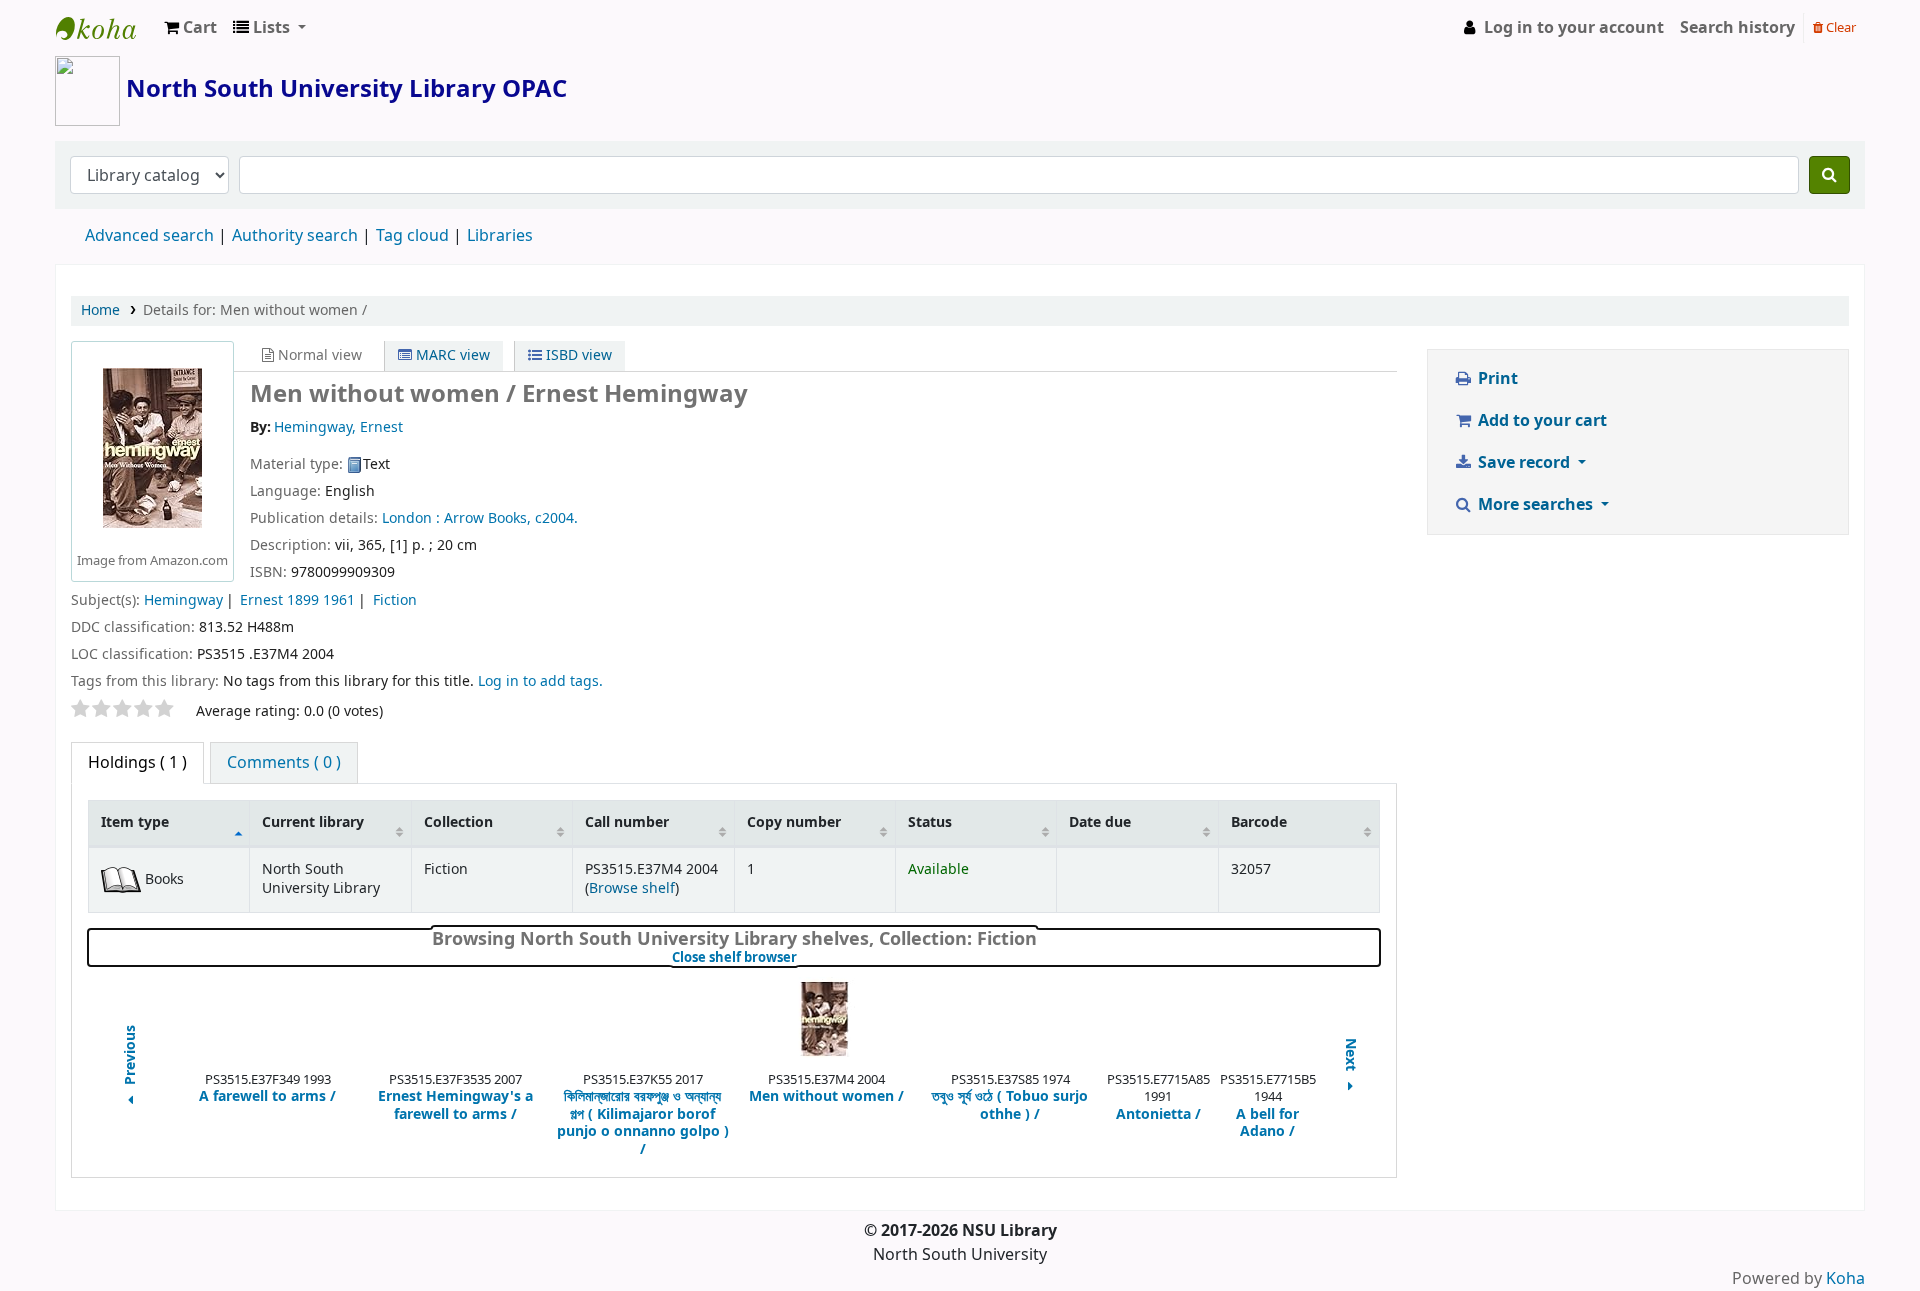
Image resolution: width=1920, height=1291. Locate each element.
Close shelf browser (801, 958)
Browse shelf (632, 888)
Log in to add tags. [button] (540, 681)
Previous (131, 1056)
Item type (135, 822)
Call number (627, 822)
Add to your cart (1540, 421)
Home (100, 310)
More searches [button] (1535, 505)
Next (1351, 1056)
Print (1496, 379)
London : (411, 518)
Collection (458, 822)
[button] (190, 28)
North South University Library (106, 28)
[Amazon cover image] (152, 448)
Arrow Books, (487, 518)
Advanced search (149, 236)
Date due (1100, 822)
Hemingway (183, 600)
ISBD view (577, 355)
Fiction (395, 600)
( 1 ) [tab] (137, 763)
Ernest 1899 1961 (297, 600)
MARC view (451, 355)
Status (930, 822)
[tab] (284, 763)
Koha (1845, 1279)
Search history (1737, 28)
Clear (1839, 27)
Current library (313, 822)
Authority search (295, 236)
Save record (1524, 463)
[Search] (1829, 175)
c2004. (556, 518)
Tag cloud (412, 236)
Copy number (794, 822)
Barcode (1259, 822)
